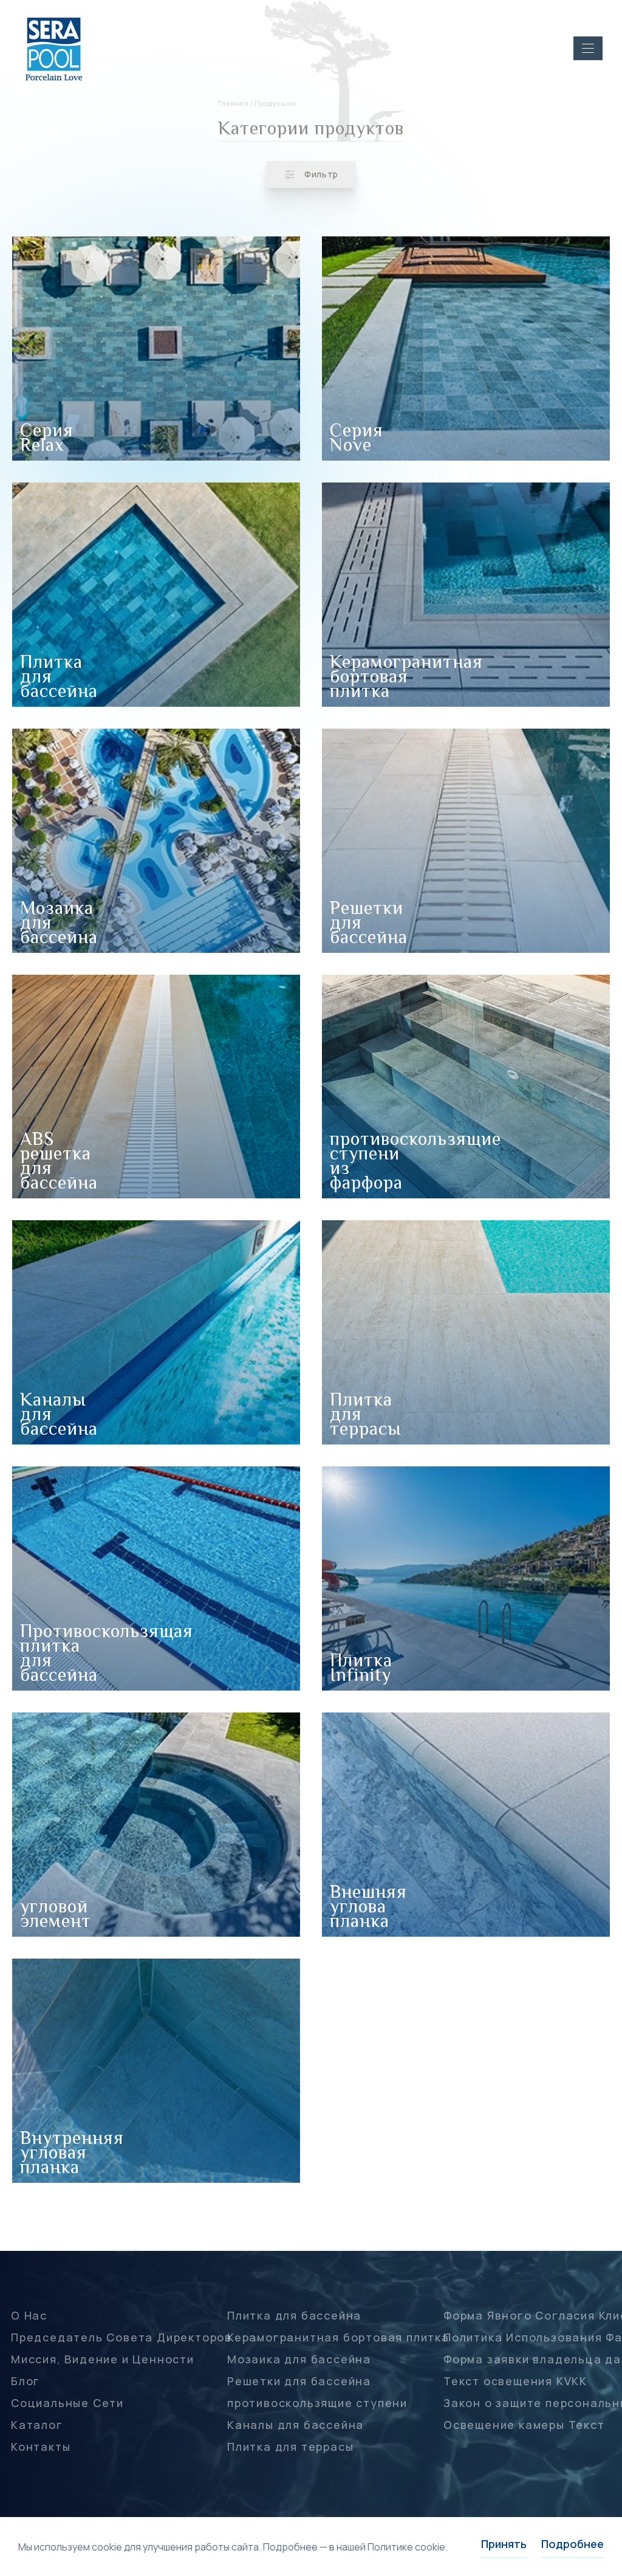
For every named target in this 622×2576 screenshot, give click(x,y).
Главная (234, 103)
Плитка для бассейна (294, 2315)
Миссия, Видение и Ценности (103, 2359)
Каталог (37, 2425)
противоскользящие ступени (317, 2403)
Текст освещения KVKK (515, 2381)
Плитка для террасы (290, 2447)
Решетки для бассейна (299, 2381)
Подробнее (572, 2544)
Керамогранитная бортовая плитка (338, 2337)
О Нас (29, 2315)
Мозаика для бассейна (299, 2359)
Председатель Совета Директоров (121, 2337)
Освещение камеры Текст (524, 2425)
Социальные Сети (67, 2403)
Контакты (41, 2447)
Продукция (275, 103)
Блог (26, 2381)
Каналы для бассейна (296, 2425)
